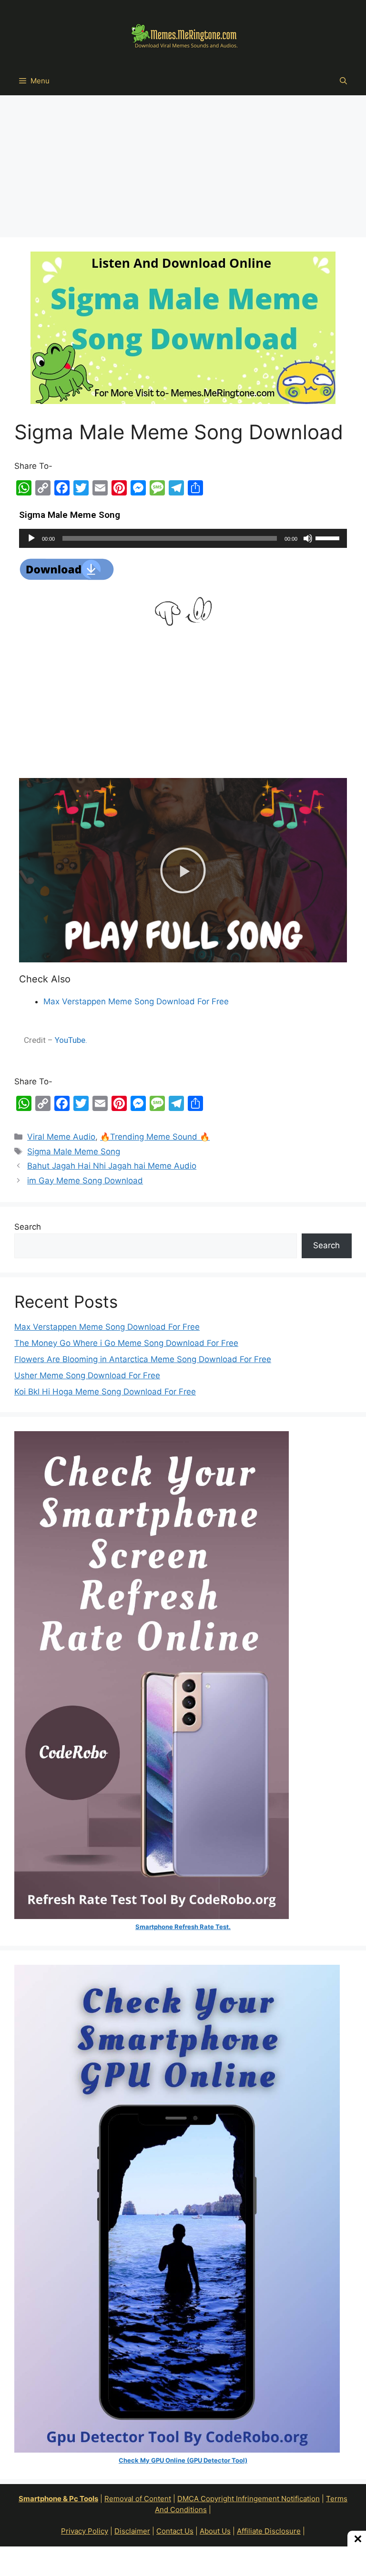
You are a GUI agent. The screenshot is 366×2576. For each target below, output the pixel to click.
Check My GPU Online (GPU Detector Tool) (183, 2460)
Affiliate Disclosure (269, 2531)
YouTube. (71, 1040)
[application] (183, 538)
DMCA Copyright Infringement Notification (249, 2499)
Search (28, 1227)
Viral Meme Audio (61, 1137)
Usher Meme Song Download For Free (87, 1375)
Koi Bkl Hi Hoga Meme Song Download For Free (105, 1392)
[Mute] (308, 538)
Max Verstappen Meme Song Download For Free (136, 1001)
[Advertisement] (183, 167)
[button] (183, 870)
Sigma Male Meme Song (74, 1152)
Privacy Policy (85, 2531)
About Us (215, 2531)
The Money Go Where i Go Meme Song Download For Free (126, 1343)
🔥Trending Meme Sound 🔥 (155, 1137)
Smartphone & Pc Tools (58, 2499)
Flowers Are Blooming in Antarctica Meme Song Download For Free (143, 1359)
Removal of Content (138, 2499)
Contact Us (175, 2531)
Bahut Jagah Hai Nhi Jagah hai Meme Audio (112, 1166)
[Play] (31, 538)
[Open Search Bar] (343, 81)
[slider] (329, 537)
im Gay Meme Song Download (85, 1181)
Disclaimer (132, 2531)
